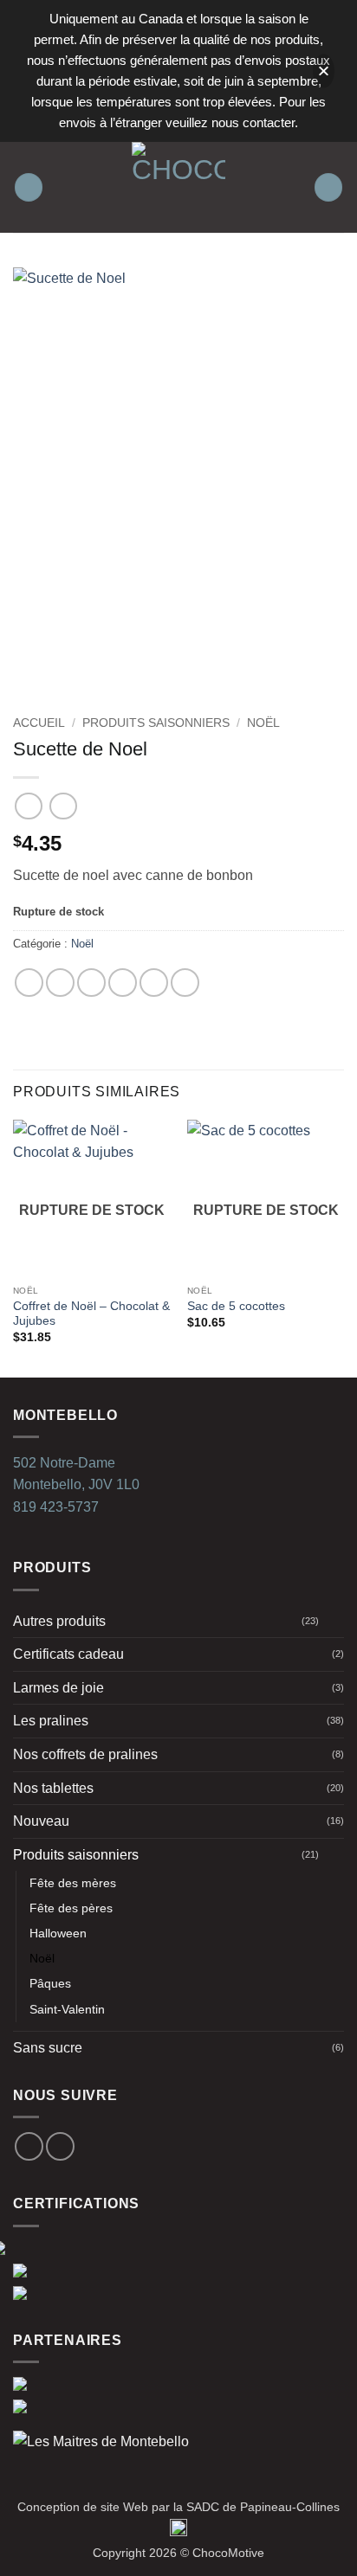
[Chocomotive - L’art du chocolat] (179, 187)
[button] (29, 187)
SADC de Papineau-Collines (263, 2507)
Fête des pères (71, 1908)
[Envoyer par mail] (123, 983)
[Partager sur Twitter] (91, 983)
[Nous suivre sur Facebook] (29, 2146)
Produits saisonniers (156, 723)
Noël (263, 723)
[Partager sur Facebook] (60, 983)
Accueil (39, 723)
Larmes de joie (58, 1688)
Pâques (50, 1983)
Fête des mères (73, 1883)
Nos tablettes (53, 1788)
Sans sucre (48, 2048)
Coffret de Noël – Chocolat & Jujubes (91, 1314)
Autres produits (59, 1621)
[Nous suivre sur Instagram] (60, 2146)
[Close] (324, 71)
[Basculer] (334, 1621)
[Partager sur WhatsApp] (29, 983)
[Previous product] (63, 806)
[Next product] (28, 806)
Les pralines (51, 1721)
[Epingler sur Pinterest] (154, 983)
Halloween (58, 1933)
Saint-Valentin (67, 2009)
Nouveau (41, 1821)
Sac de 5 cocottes (236, 1306)
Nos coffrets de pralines (85, 1754)
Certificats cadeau (68, 1654)
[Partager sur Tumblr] (185, 983)
